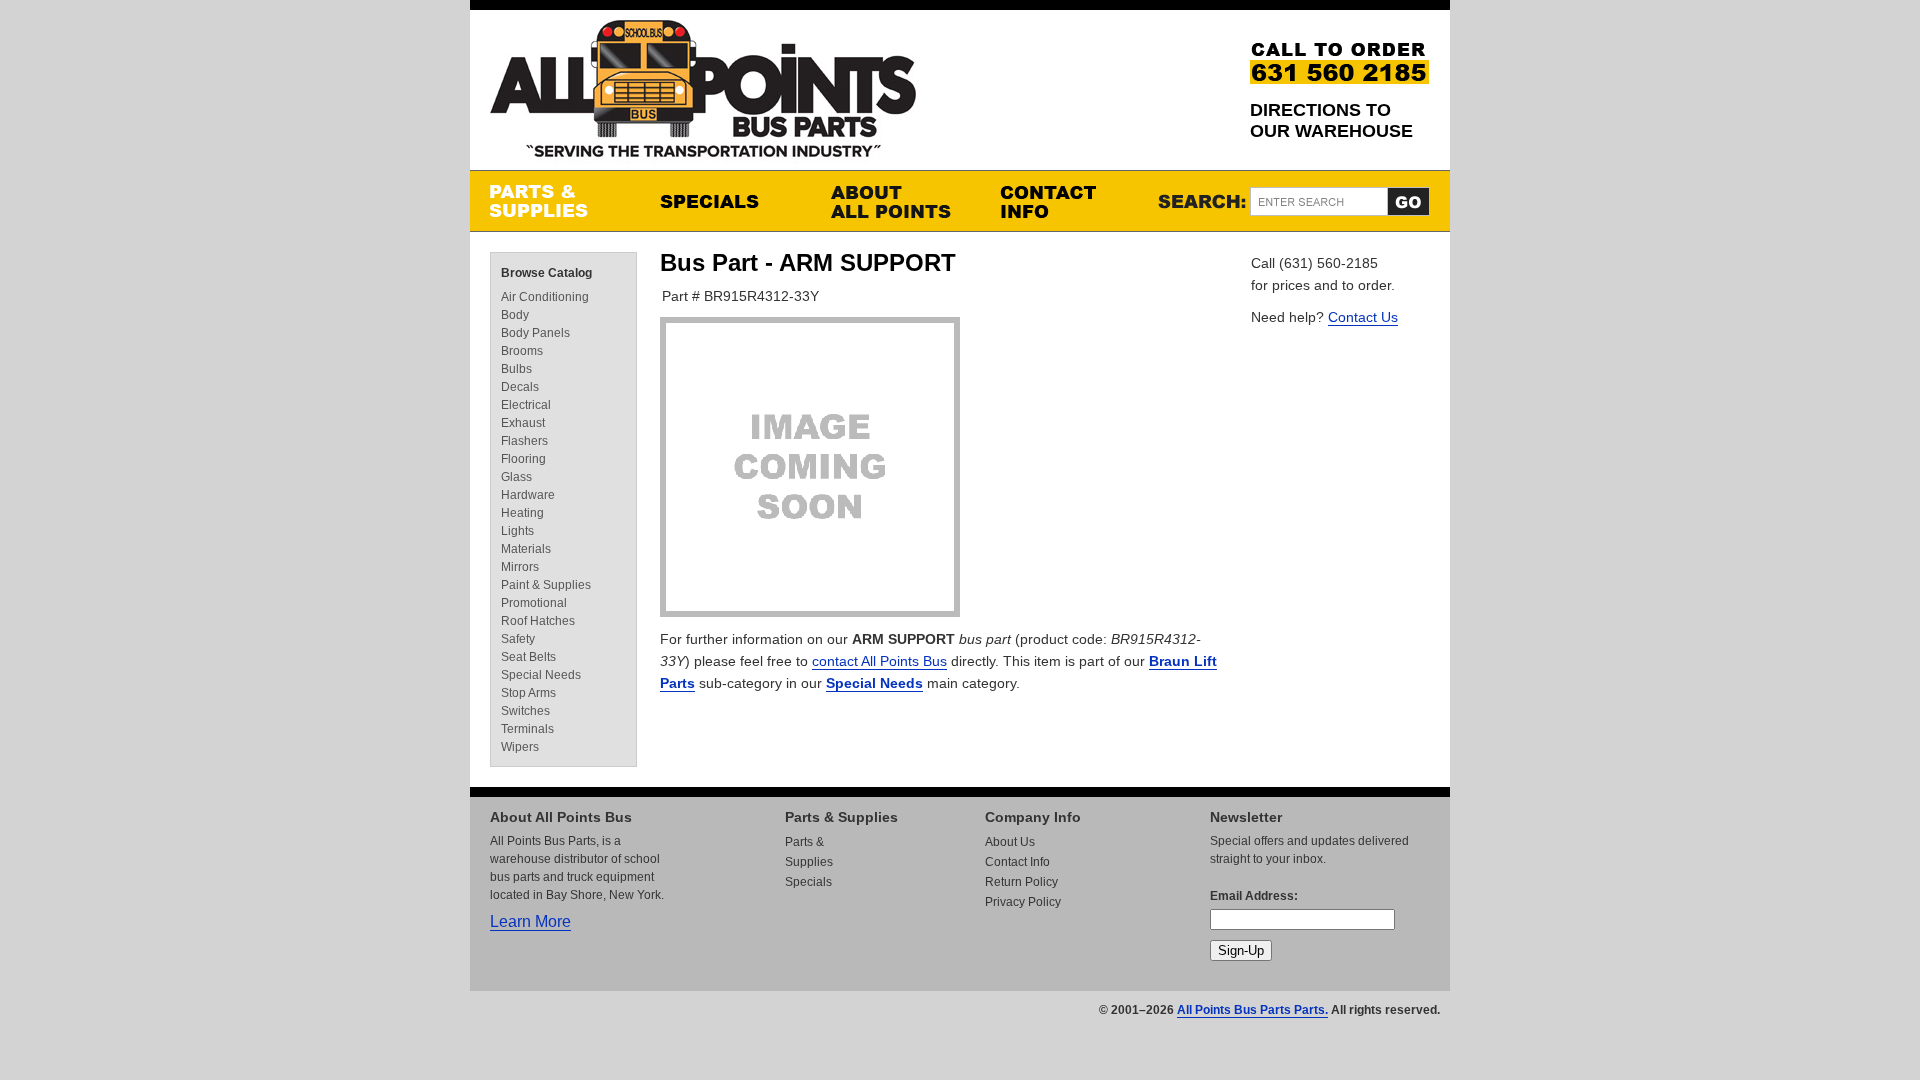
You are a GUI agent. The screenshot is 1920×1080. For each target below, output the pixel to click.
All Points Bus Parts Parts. (1252, 1010)
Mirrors (520, 567)
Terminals (527, 729)
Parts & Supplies (555, 201)
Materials (526, 549)
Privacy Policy (1023, 902)
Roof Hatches (538, 621)
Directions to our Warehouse (1331, 120)
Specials (725, 201)
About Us (1010, 842)
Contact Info (1065, 201)
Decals (520, 387)
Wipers (520, 747)
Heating (522, 513)
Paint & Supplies (546, 585)
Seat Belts (528, 657)
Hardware (528, 495)
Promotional (534, 603)
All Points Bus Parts (703, 94)
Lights (517, 531)
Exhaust (523, 423)
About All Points (895, 201)
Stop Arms (528, 693)
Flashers (524, 441)
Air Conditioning (545, 297)
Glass (516, 477)
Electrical (526, 405)
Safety (518, 639)
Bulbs (516, 369)
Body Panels (535, 333)
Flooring (523, 459)
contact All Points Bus (879, 661)
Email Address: (1254, 896)
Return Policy (1021, 882)
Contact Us (1363, 317)
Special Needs (874, 683)
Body (515, 315)
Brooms (522, 351)
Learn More (530, 921)
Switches (525, 711)
